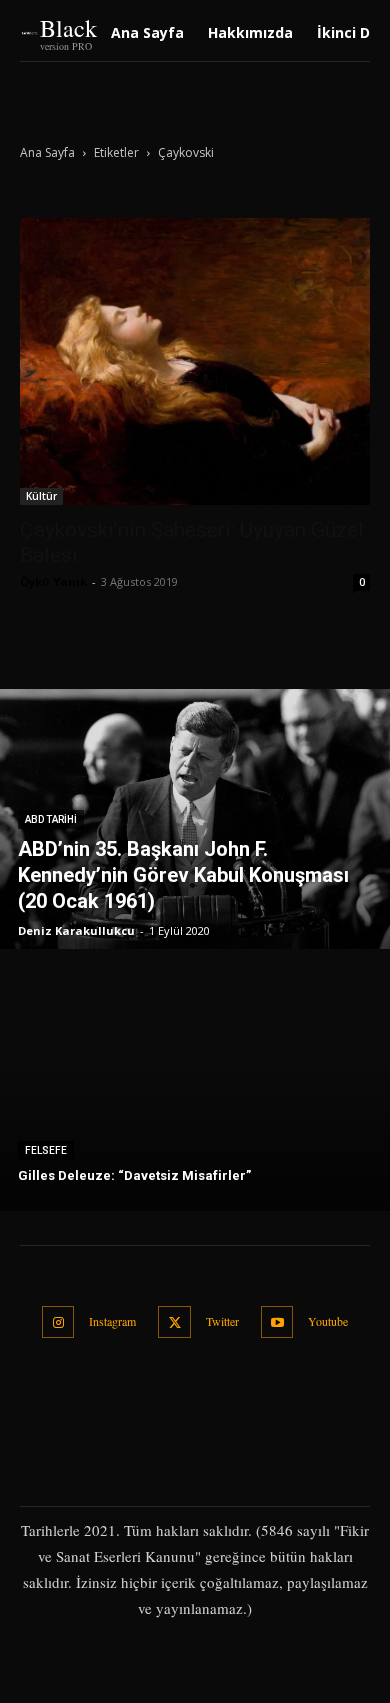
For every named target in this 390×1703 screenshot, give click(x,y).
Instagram (112, 1321)
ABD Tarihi (51, 819)
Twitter (222, 1321)
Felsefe (46, 1150)
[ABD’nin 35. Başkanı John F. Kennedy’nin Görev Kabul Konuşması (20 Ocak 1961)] (195, 819)
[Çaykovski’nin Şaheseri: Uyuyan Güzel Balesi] (195, 361)
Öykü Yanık (53, 581)
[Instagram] (58, 1322)
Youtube (328, 1321)
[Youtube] (277, 1322)
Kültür (41, 496)
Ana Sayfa (47, 152)
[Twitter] (174, 1322)
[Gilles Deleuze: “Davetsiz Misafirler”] (195, 1081)
